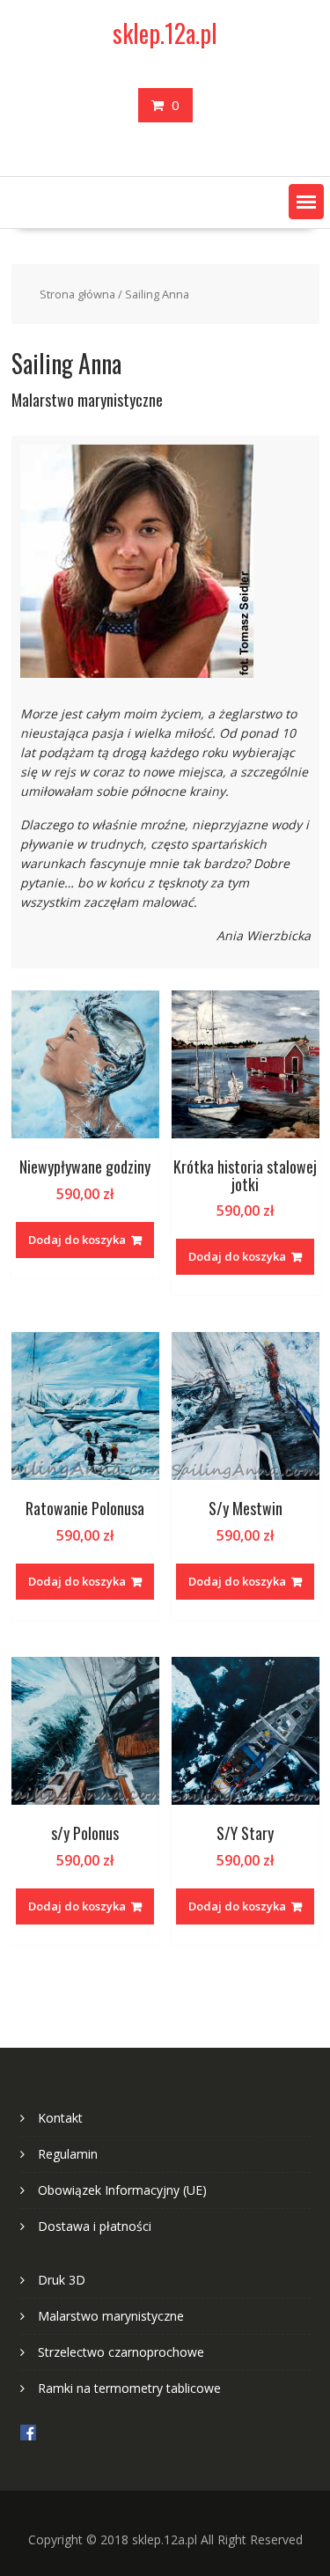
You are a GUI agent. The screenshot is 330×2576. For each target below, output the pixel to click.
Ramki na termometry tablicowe (129, 2388)
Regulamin (68, 2154)
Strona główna (77, 294)
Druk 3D (62, 2280)
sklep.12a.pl (165, 33)
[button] (306, 202)
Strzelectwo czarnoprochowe (121, 2352)
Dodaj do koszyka (77, 1240)
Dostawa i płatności (95, 2226)
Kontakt (60, 2118)
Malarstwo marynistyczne (111, 2316)
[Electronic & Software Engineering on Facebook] (28, 2436)
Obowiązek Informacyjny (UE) (122, 2190)
